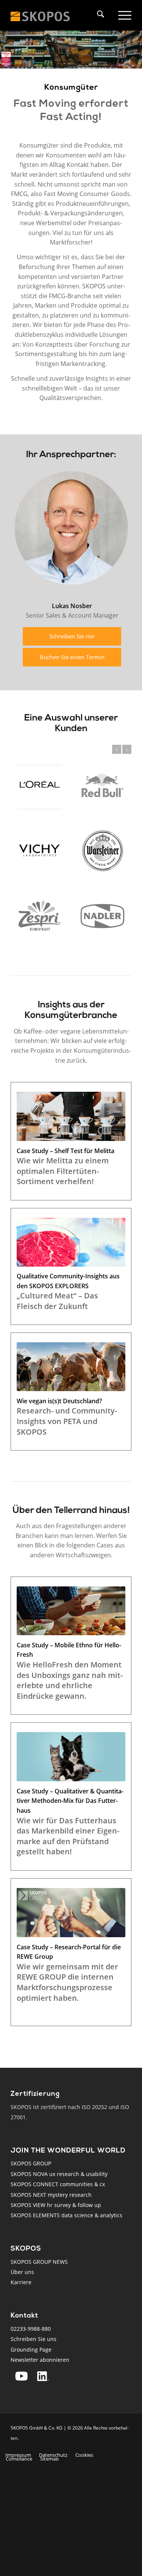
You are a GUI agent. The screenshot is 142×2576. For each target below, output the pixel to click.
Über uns (22, 2272)
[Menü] (123, 15)
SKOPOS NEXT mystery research (51, 2195)
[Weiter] (127, 749)
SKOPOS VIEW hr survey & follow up (56, 2205)
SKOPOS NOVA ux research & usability (59, 2174)
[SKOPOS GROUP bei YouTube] (21, 2376)
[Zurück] (117, 749)
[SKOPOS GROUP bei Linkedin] (43, 2376)
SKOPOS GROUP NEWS (39, 2262)
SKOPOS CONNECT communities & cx (58, 2184)
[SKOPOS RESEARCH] (48, 15)
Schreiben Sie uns (34, 2339)
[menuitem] (103, 15)
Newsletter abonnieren (40, 2360)
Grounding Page (31, 2350)
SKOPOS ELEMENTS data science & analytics (66, 2215)
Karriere (21, 2282)
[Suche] (99, 15)
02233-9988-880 (31, 2329)
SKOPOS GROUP (31, 2163)
